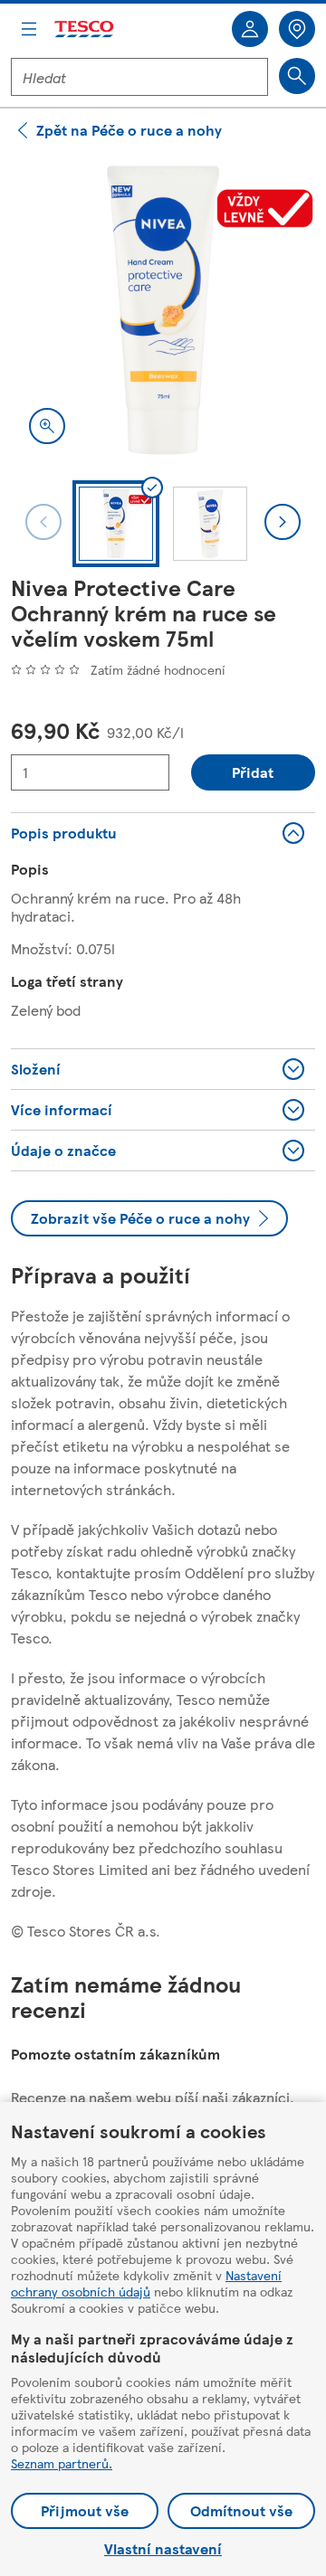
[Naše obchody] (297, 29)
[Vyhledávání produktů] (297, 76)
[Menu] (29, 29)
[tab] (116, 524)
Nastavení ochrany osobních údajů (146, 2283)
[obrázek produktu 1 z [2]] (163, 310)
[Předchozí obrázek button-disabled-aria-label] (43, 522)
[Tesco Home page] (85, 29)
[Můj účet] (250, 29)
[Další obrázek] (283, 522)
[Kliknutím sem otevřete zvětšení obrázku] (47, 426)
